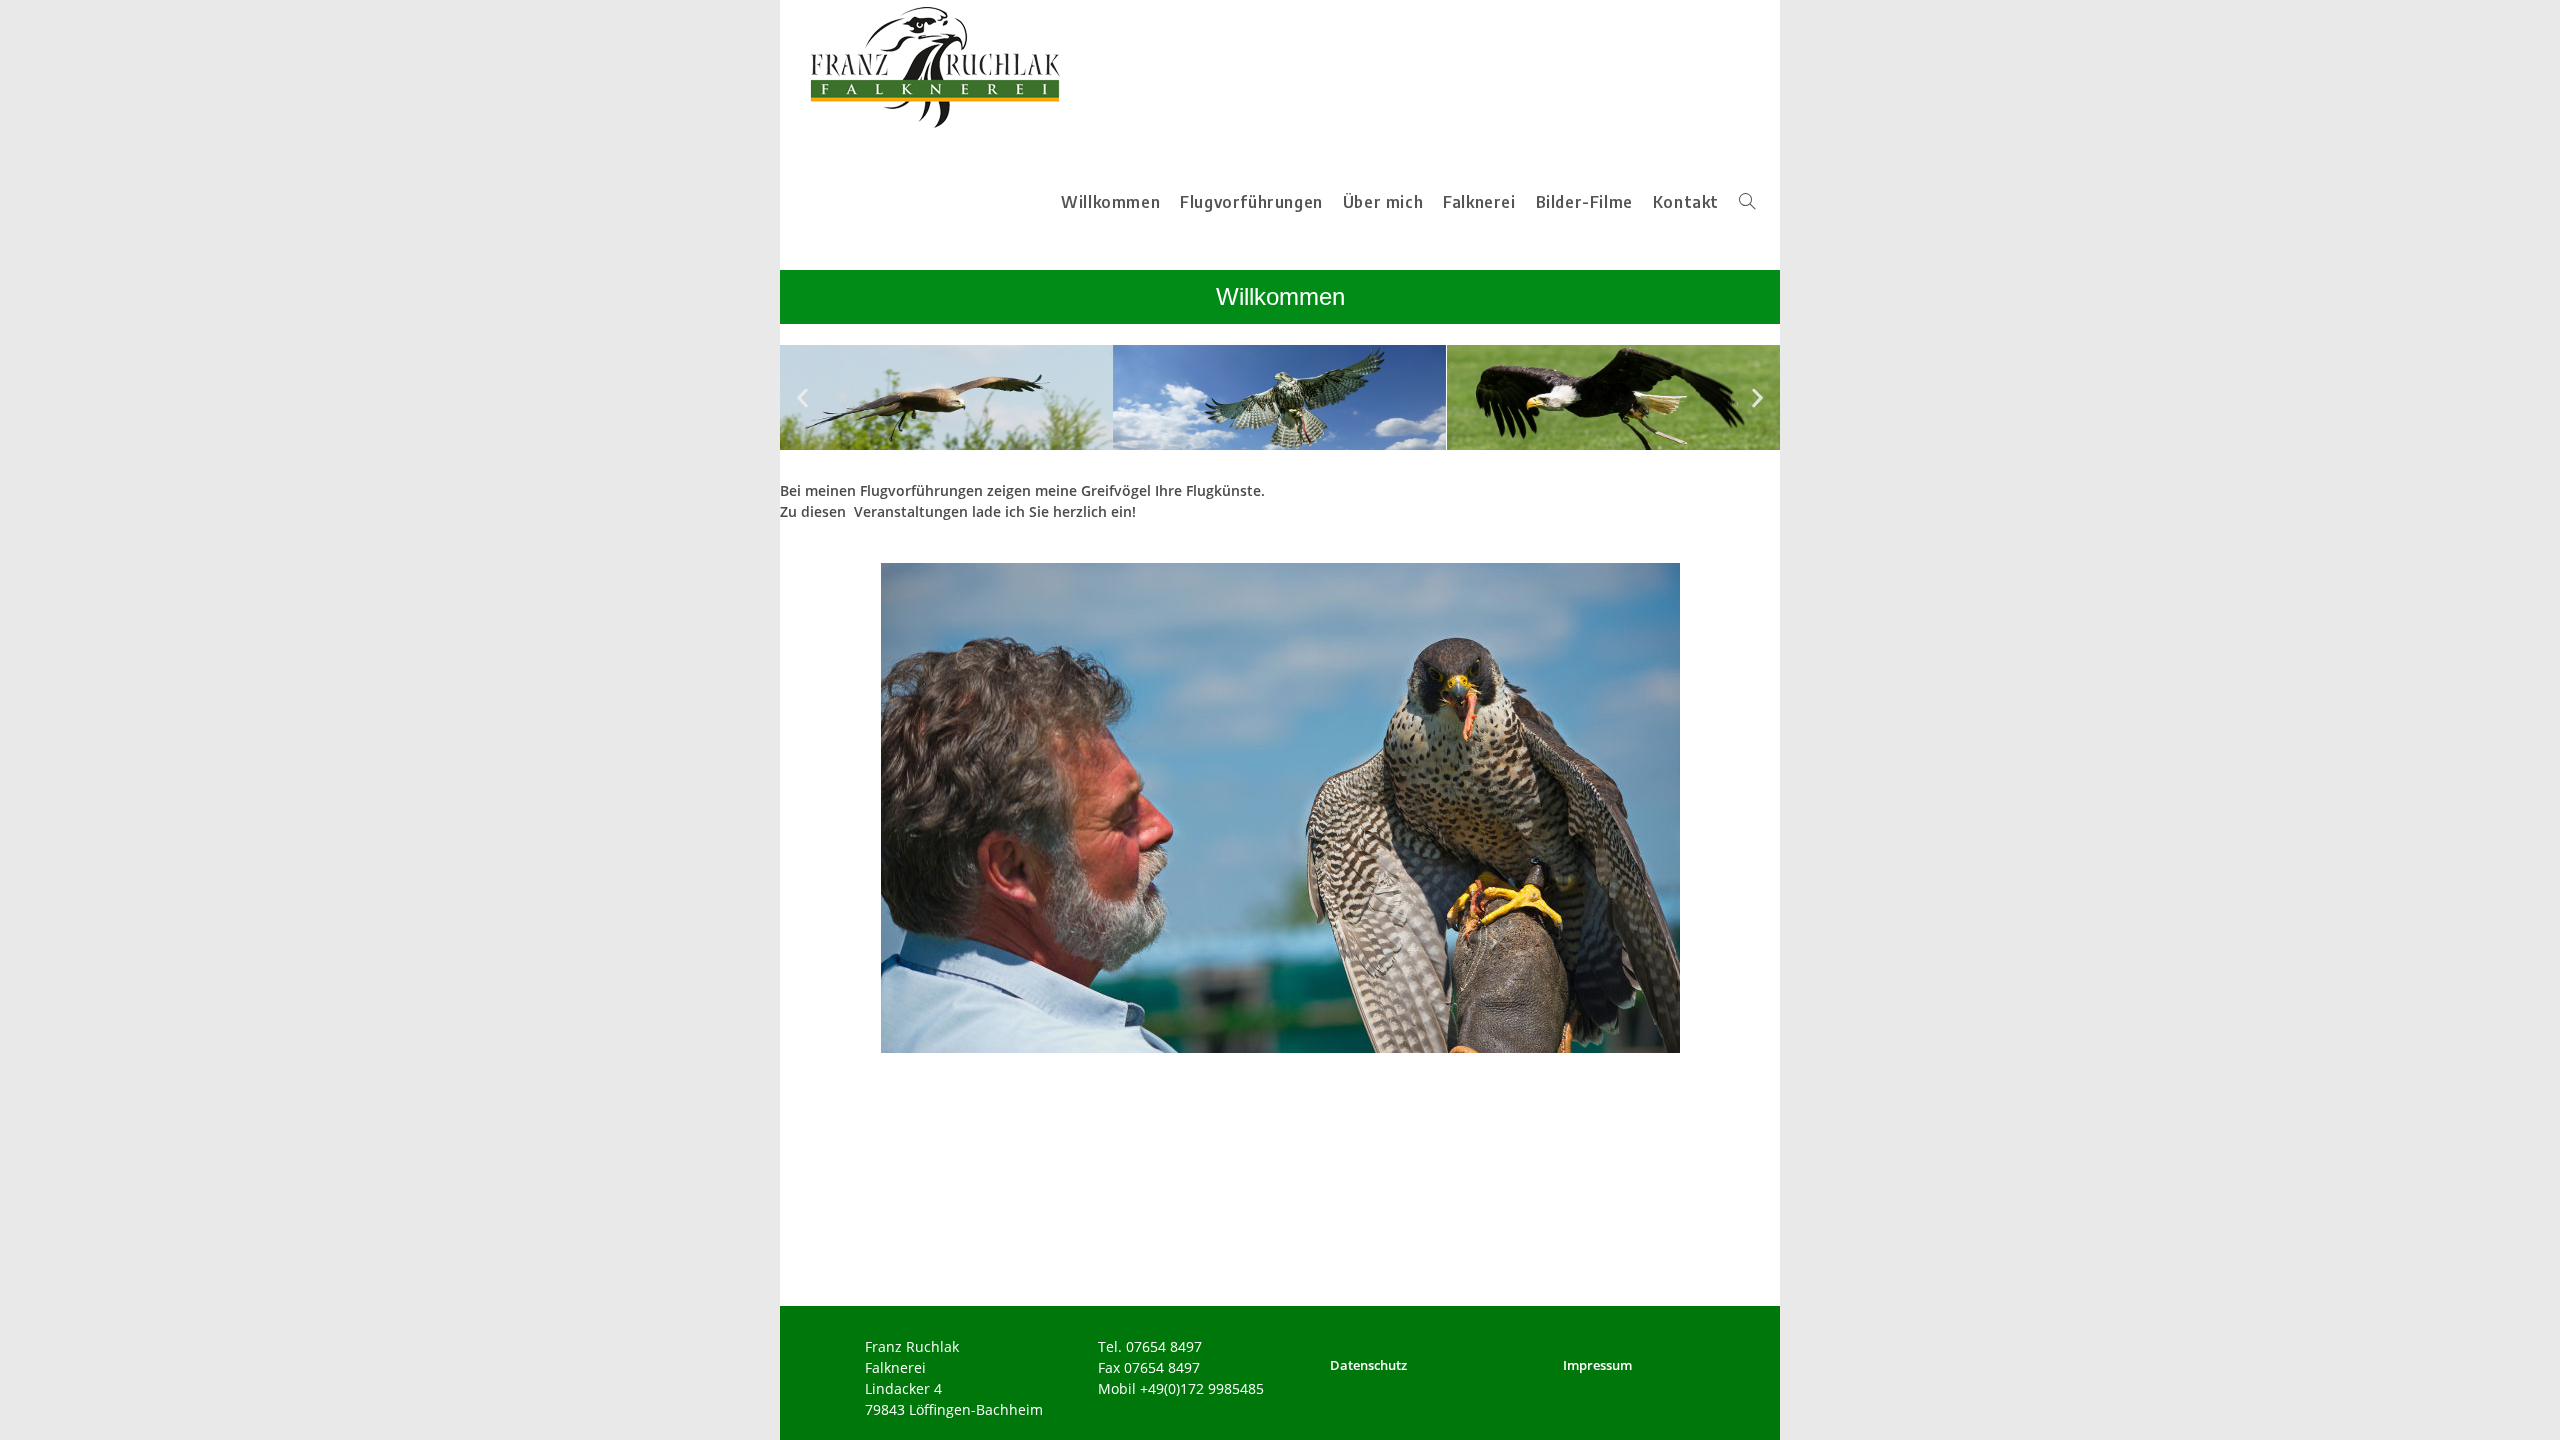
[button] (802, 397)
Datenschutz (1368, 1365)
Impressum (1597, 1365)
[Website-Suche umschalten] (1747, 202)
